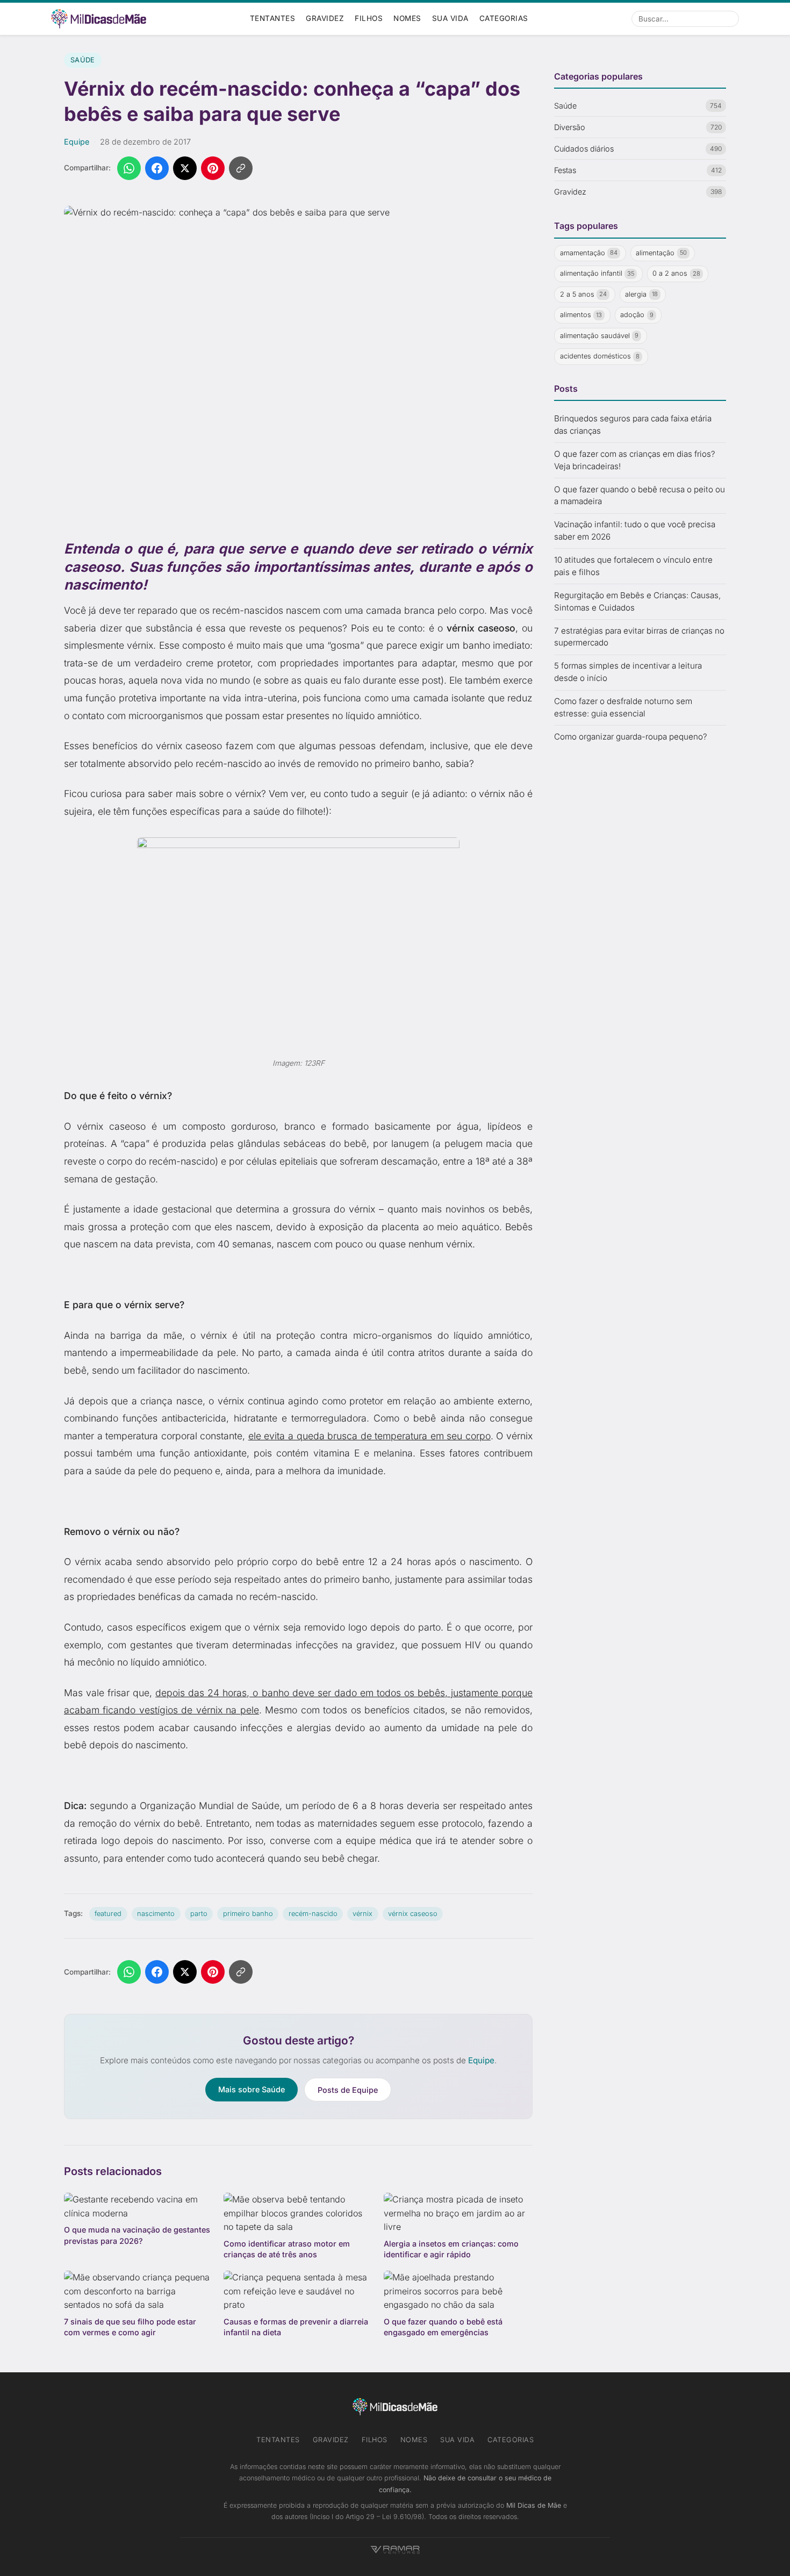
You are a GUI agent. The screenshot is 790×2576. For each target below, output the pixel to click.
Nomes (407, 18)
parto (199, 1914)
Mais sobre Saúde (252, 2089)
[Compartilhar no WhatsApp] (129, 168)
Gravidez (325, 18)
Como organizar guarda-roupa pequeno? (631, 737)
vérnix (362, 1914)
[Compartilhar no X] (185, 168)
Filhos (369, 18)
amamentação (589, 253)
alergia (641, 294)
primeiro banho (248, 1914)
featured (108, 1914)
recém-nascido (313, 1914)
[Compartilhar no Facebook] (157, 168)
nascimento (156, 1914)
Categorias (504, 18)
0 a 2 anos (676, 274)
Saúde (83, 60)
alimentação (661, 253)
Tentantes (273, 18)
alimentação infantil (597, 274)
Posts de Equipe (348, 2090)
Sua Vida (450, 18)
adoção (637, 315)
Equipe (77, 142)
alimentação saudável (599, 336)
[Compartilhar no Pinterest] (213, 168)
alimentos (581, 315)
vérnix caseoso (413, 1914)
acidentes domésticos (600, 357)
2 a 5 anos (584, 294)
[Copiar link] (241, 168)
